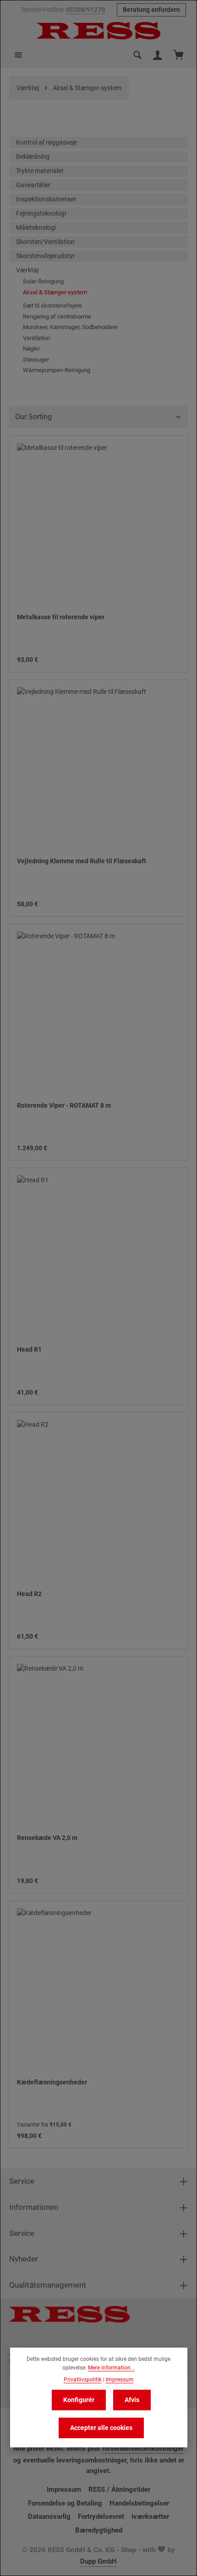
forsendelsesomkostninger (143, 2448)
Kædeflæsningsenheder (52, 2082)
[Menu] (18, 55)
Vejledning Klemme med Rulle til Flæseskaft (82, 861)
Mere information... (111, 2368)
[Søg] (137, 55)
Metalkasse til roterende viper (61, 617)
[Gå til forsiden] (98, 31)
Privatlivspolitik (83, 2380)
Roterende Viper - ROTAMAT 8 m (64, 1105)
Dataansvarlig (49, 2516)
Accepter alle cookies (101, 2428)
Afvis (132, 2400)
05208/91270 (85, 10)
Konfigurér (79, 2400)
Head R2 (29, 1594)
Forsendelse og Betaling (65, 2503)
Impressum (64, 2489)
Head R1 (29, 1349)
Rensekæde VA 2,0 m (47, 1838)
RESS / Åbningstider (119, 2489)
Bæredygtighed (99, 2530)
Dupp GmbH (98, 2561)
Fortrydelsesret (101, 2516)
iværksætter (150, 2516)
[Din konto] (158, 55)
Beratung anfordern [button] (151, 10)
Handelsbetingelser (139, 2503)
